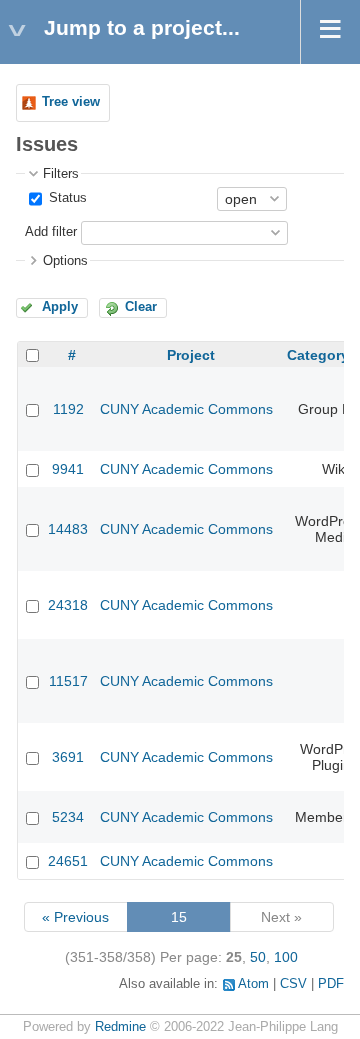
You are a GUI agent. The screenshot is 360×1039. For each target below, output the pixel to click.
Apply (60, 307)
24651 (68, 861)
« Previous (75, 917)
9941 (68, 469)
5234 (68, 817)
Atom (253, 984)
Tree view (71, 102)
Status (66, 198)
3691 (68, 757)
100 (286, 957)
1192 (68, 409)
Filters (61, 174)
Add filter (51, 232)
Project (191, 355)
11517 (68, 681)
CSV (293, 984)
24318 (68, 605)
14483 (68, 529)
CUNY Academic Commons (186, 409)
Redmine (120, 1027)
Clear (141, 307)
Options (65, 261)
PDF (331, 984)
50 (258, 957)
